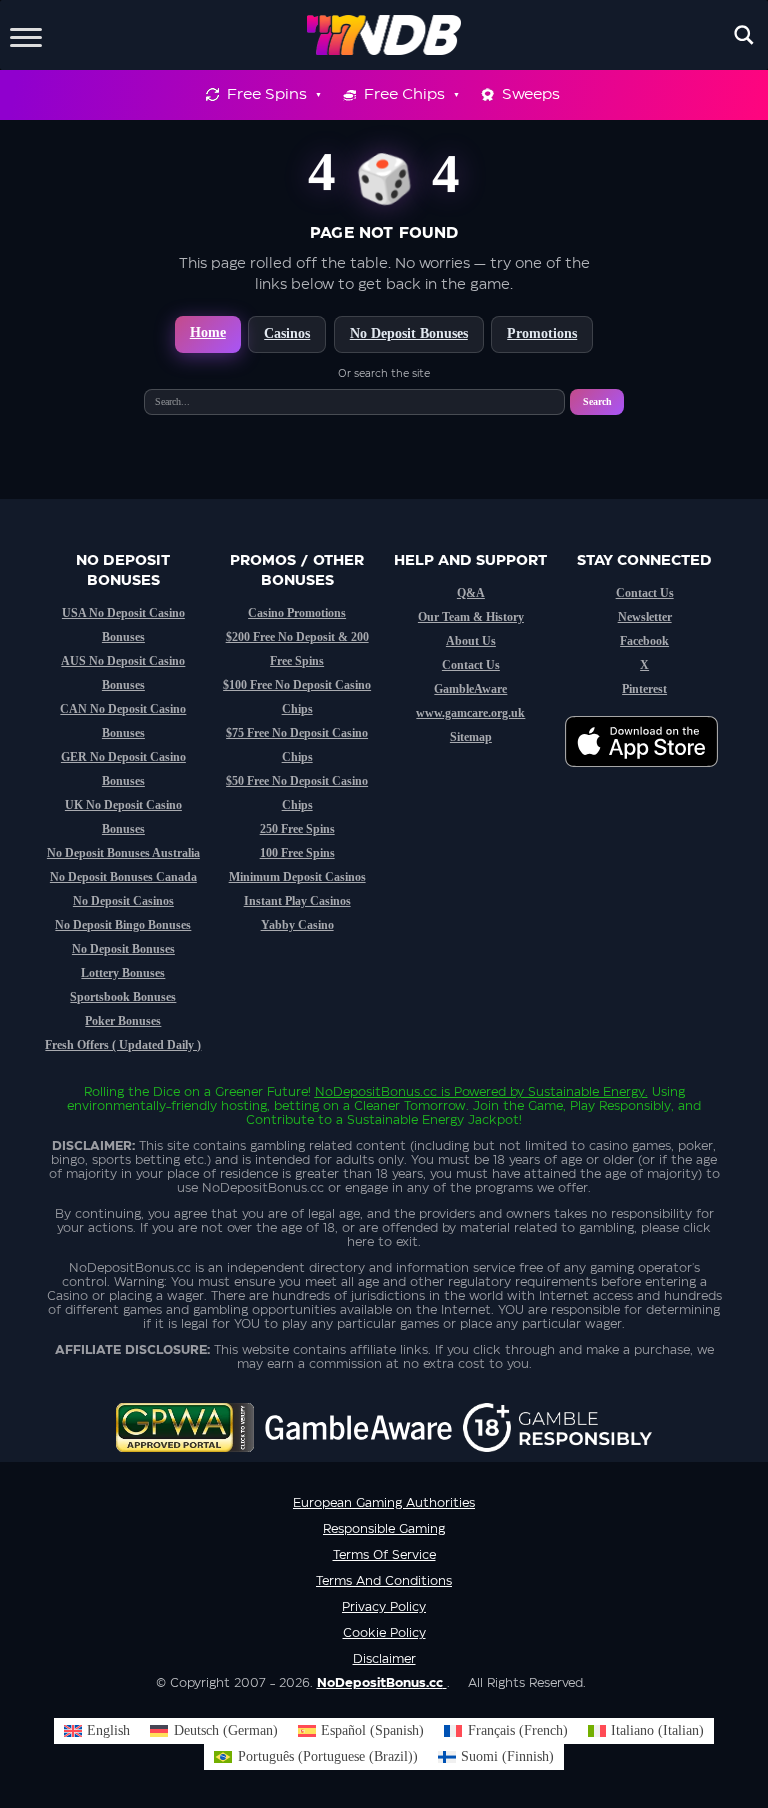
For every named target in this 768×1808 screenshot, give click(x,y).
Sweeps (531, 94)
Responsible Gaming (384, 1529)
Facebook (644, 641)
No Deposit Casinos (123, 901)
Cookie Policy (384, 1633)
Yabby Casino (297, 925)
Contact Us (471, 665)
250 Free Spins (297, 829)
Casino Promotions (297, 613)
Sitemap (471, 737)
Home (208, 332)
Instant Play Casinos (297, 901)
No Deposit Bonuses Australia (123, 853)
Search (597, 401)
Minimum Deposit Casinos (297, 877)
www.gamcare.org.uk (470, 713)
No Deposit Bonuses (409, 333)
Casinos (287, 333)
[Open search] (744, 35)
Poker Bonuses (123, 1021)
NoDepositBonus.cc (376, 1092)
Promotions (542, 333)
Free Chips (404, 94)
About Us (471, 641)
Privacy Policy (384, 1607)
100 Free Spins (297, 853)
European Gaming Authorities (384, 1503)
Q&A (471, 593)
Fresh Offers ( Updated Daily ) (123, 1045)
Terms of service (384, 1555)
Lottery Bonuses (123, 973)
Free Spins (267, 94)
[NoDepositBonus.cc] (384, 35)
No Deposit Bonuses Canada (123, 877)
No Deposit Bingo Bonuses (123, 925)
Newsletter (645, 617)
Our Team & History (471, 617)
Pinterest (644, 689)
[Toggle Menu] (26, 34)
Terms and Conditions (384, 1581)
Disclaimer (384, 1659)
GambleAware (470, 689)
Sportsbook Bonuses (123, 997)
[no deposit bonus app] (651, 777)
